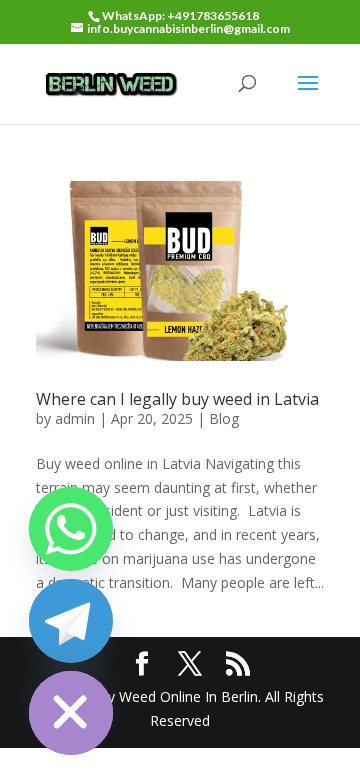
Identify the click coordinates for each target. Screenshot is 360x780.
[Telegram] (71, 621)
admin (75, 418)
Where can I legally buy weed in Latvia (177, 399)
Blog (224, 418)
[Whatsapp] (71, 529)
